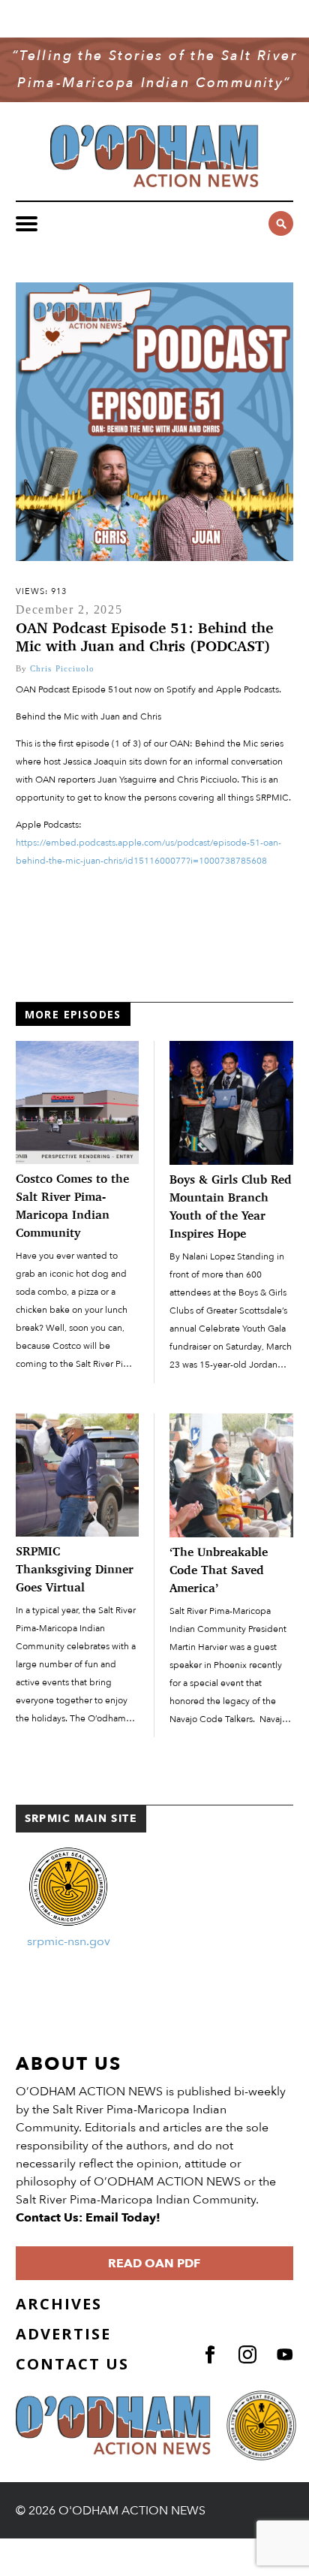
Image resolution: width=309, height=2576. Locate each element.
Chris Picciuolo (63, 668)
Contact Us (72, 2364)
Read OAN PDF (154, 2264)
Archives (59, 2304)
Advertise (63, 2334)
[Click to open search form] (281, 223)
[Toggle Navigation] (27, 224)
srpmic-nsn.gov (69, 1941)
